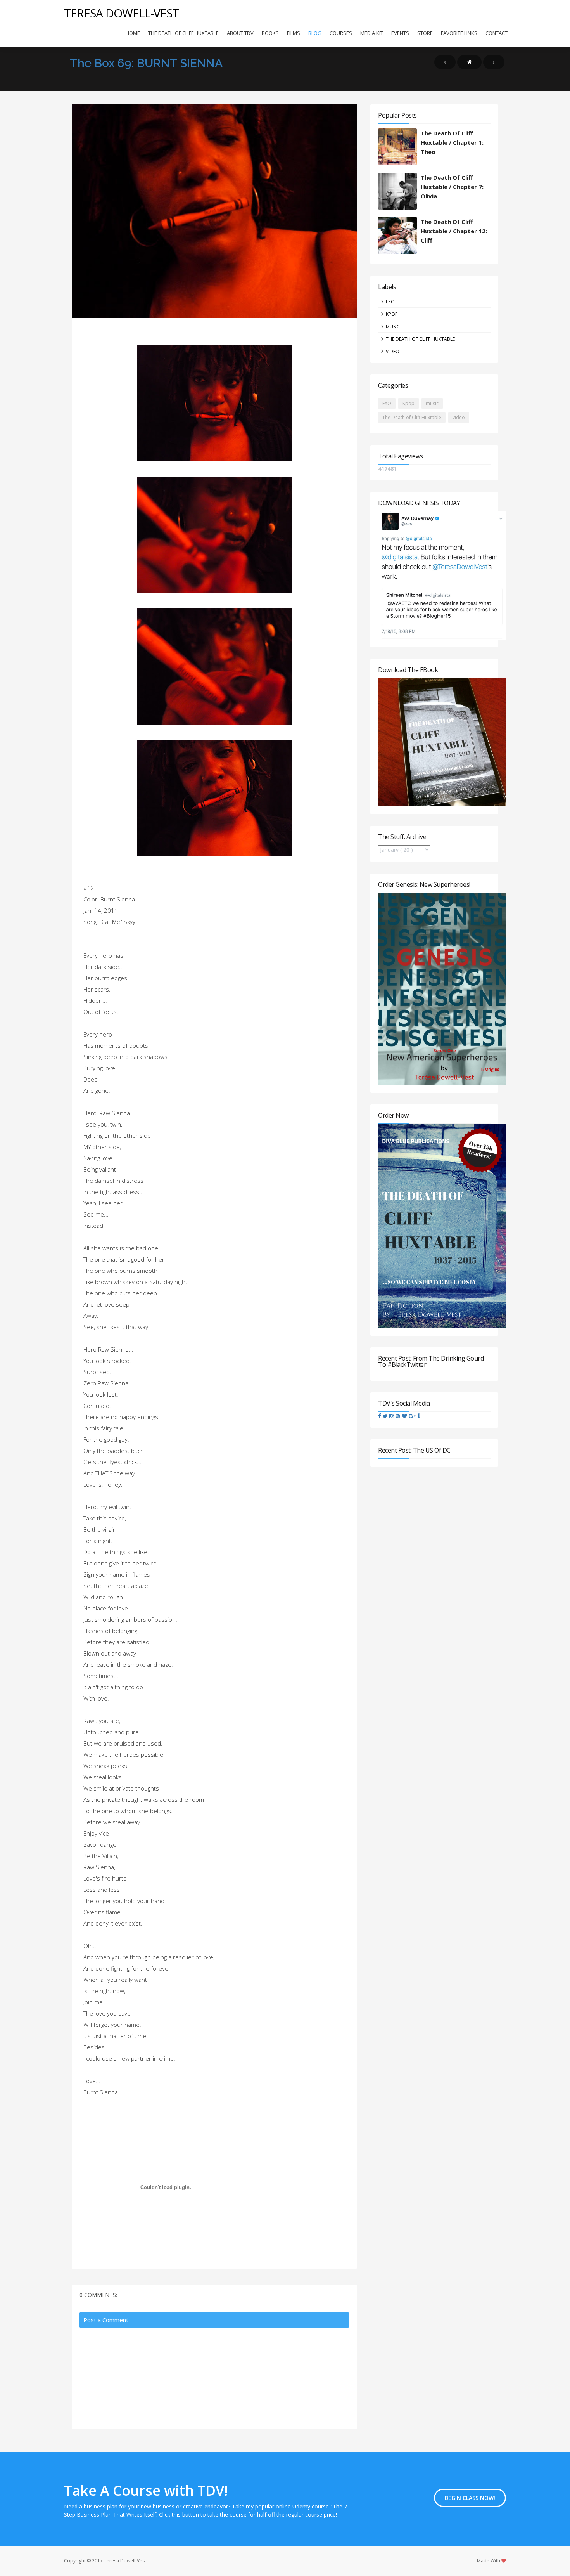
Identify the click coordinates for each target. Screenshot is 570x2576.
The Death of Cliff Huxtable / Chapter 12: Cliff (454, 231)
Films (294, 33)
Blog (315, 33)
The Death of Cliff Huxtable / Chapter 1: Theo (452, 142)
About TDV (240, 33)
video (393, 351)
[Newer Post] (445, 62)
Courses (341, 33)
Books (270, 33)
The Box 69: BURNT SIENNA (146, 63)
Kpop (392, 314)
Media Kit (372, 33)
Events (400, 33)
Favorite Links (459, 33)
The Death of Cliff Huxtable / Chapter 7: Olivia (452, 187)
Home (133, 33)
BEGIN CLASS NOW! (470, 2498)
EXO (390, 302)
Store (425, 33)
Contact (497, 33)
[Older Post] (494, 62)
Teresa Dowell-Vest (121, 13)
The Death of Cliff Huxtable (183, 33)
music (393, 327)
